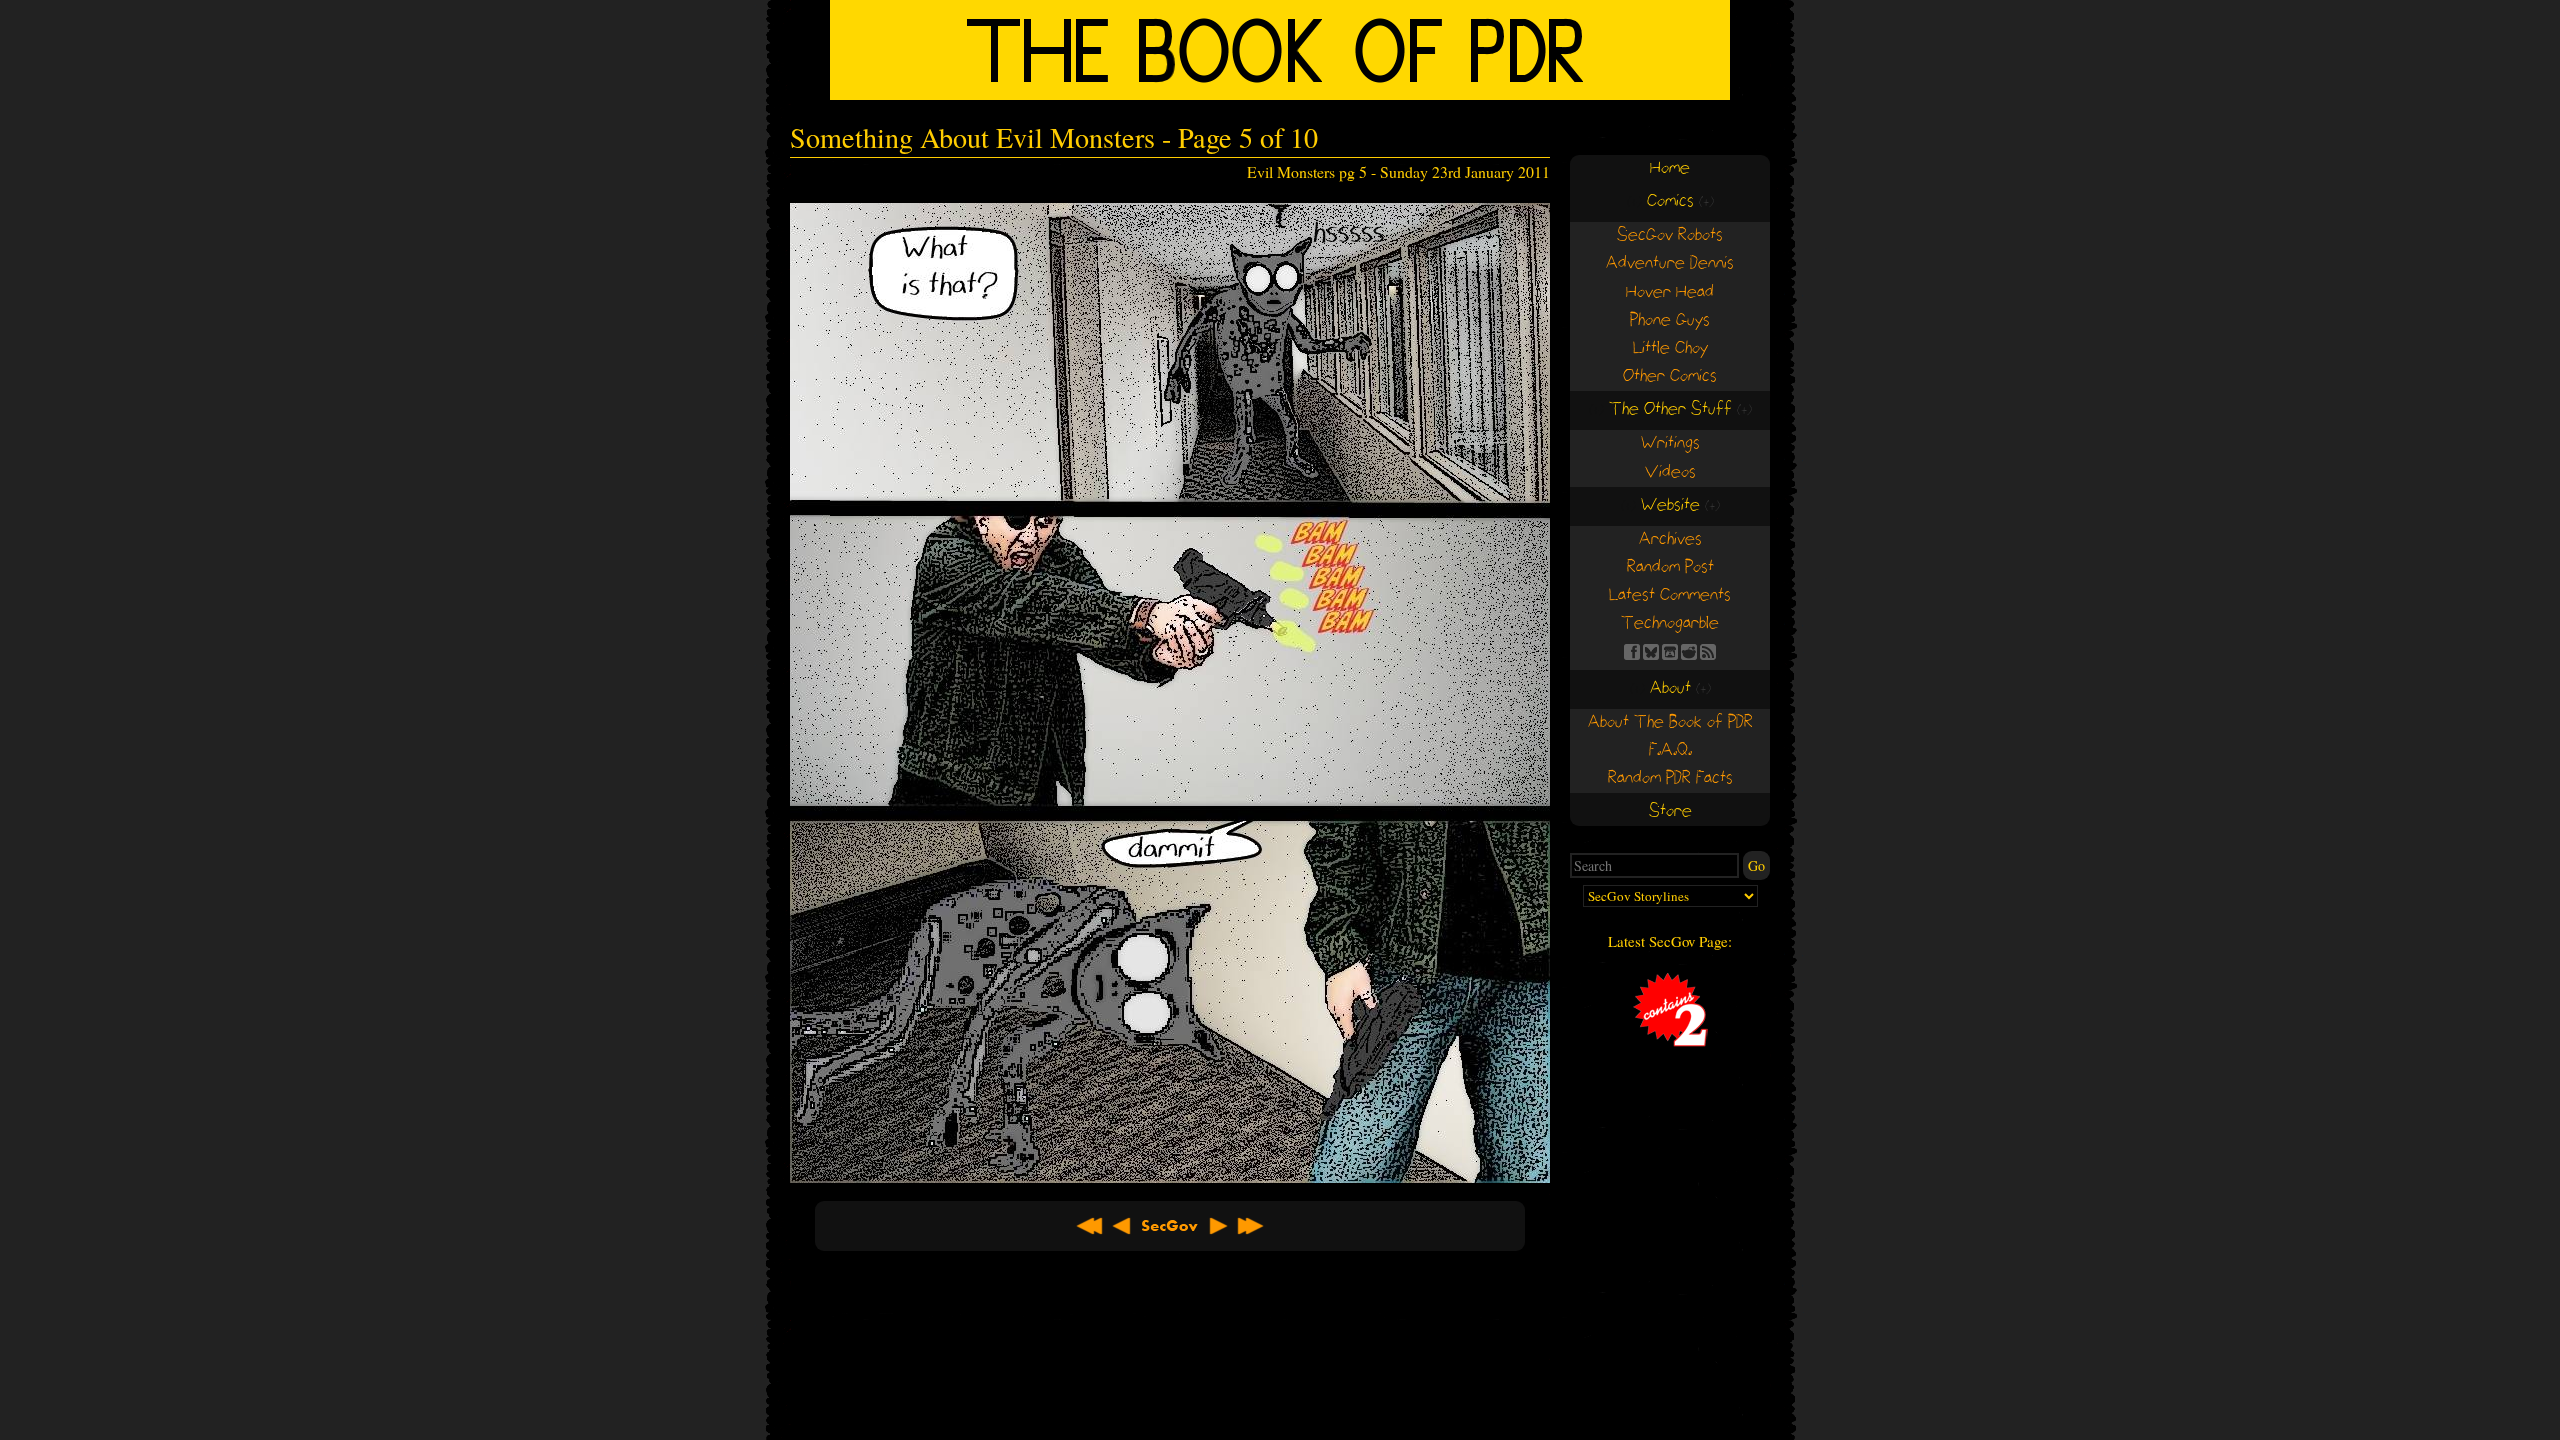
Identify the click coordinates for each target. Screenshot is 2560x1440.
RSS (1708, 652)
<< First (1090, 1226)
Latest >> (1250, 1226)
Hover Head (1670, 292)
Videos (1670, 472)
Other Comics (1670, 376)
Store (1670, 811)
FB (1632, 652)
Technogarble (1670, 623)
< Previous (1122, 1226)
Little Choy (1670, 348)
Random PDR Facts (1670, 778)
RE (1689, 652)
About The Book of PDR (1670, 722)
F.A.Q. (1670, 750)
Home (1670, 168)
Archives (1670, 539)
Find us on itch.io (1670, 652)
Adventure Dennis (1670, 263)
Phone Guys (1670, 320)
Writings (1670, 443)
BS (1651, 652)
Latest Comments (1670, 595)
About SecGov (1170, 1226)
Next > (1218, 1226)
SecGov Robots (1670, 235)
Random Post (1670, 567)
